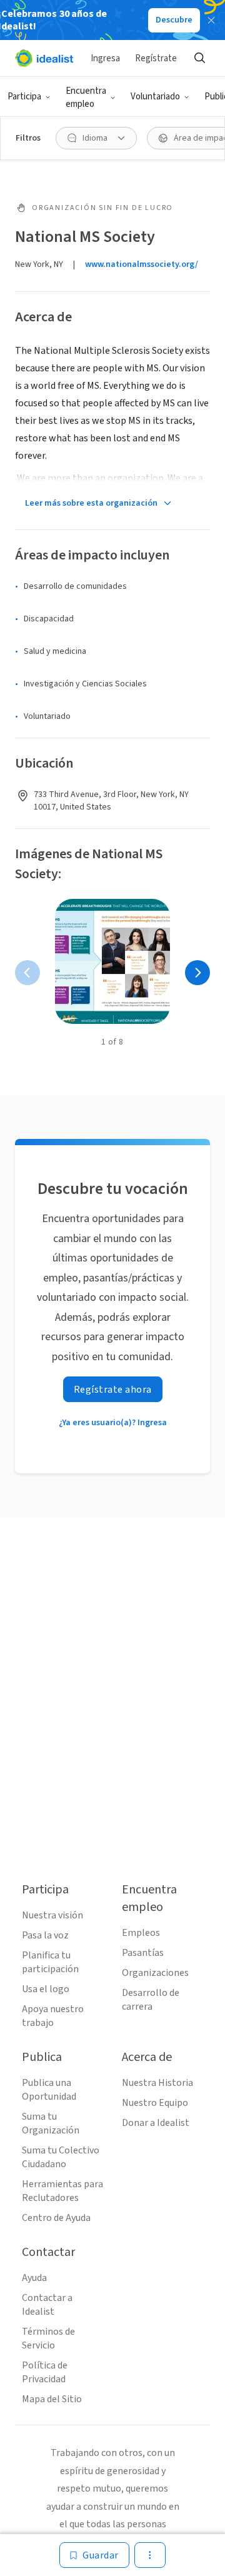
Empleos (141, 1933)
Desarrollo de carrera (151, 2000)
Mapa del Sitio (52, 2399)
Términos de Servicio (48, 2338)
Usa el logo (46, 1989)
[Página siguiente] (197, 973)
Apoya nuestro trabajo (53, 2016)
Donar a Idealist (156, 2123)
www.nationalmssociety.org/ (142, 264)
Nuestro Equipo (155, 2103)
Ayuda (34, 2278)
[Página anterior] (27, 973)
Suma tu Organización (51, 2123)
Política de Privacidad (45, 2372)
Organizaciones (155, 1973)
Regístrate (156, 58)
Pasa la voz (45, 1935)
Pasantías (143, 1953)
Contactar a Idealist (47, 2305)
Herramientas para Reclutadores (62, 2191)
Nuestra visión (52, 1915)
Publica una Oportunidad (49, 2090)
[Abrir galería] (112, 961)
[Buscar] (199, 58)
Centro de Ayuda (56, 2218)
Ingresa (105, 58)
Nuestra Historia (157, 2083)
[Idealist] (44, 58)
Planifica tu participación (50, 1962)
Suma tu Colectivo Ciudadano (61, 2157)
